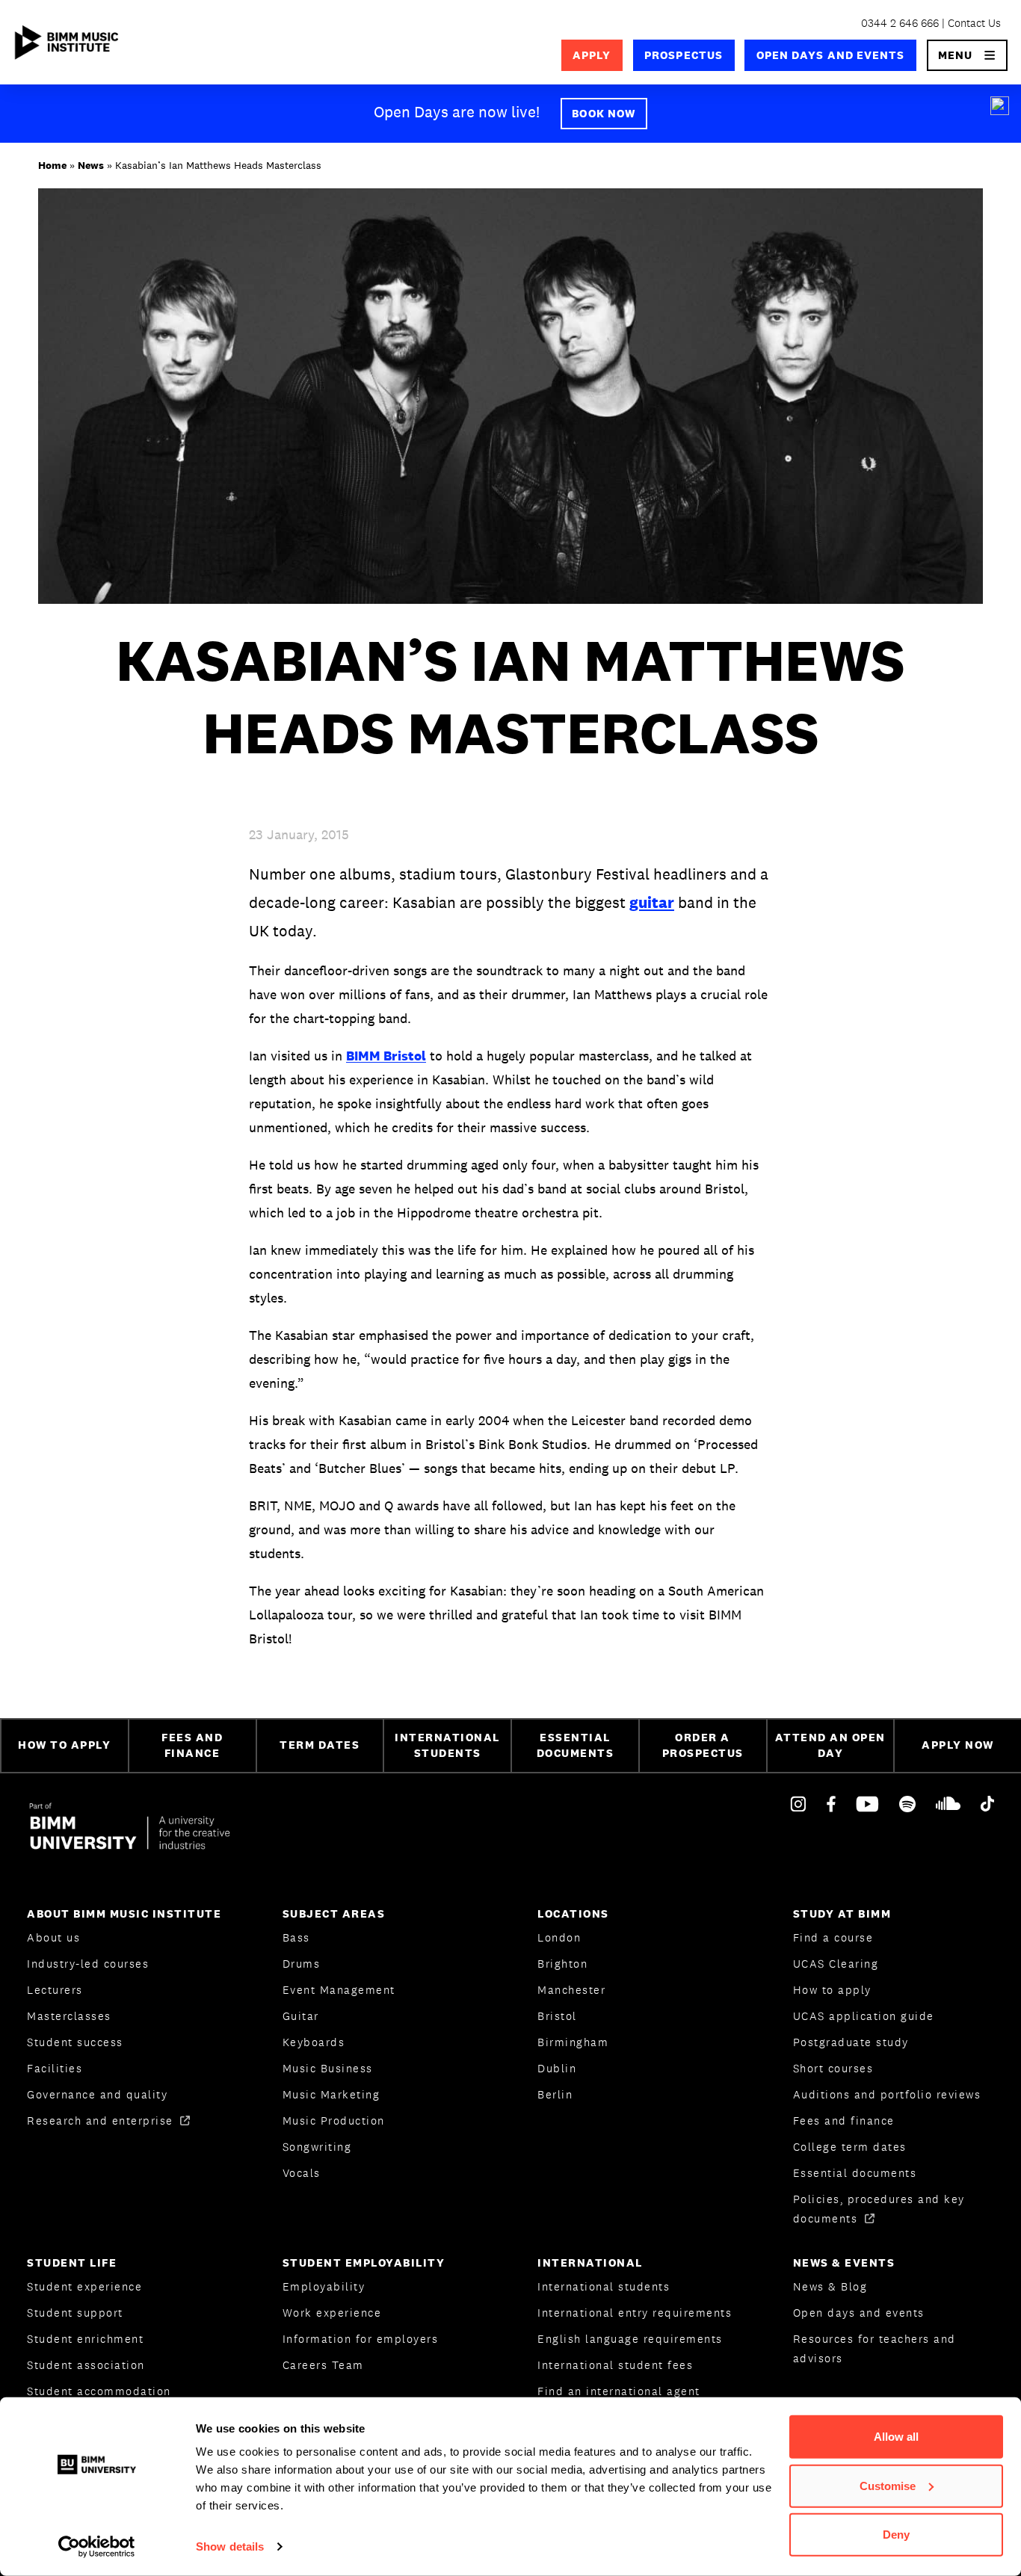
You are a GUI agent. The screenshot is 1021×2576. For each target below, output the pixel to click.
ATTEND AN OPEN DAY (830, 1745)
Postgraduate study (851, 2042)
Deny (896, 2535)
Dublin (557, 2068)
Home (52, 165)
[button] (968, 55)
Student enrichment (85, 2339)
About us (53, 1937)
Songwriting (317, 2147)
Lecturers (55, 1990)
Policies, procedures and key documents (879, 2209)
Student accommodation (99, 2391)
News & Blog (830, 2286)
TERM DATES (320, 1745)
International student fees (615, 2365)
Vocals (302, 2173)
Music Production (334, 2121)
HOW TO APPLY (64, 1745)
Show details (230, 2546)
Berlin (555, 2094)
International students (604, 2286)
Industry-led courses (88, 1964)
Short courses (833, 2068)
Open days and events (831, 55)
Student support (75, 2313)
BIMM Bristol (386, 1056)
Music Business (328, 2068)
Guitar (301, 2016)
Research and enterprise (102, 2121)
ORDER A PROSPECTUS (703, 1745)
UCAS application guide (864, 2016)
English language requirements (630, 2339)
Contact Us (974, 23)
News (91, 165)
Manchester (571, 1990)
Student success (75, 2042)
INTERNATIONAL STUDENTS (447, 1745)
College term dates (850, 2147)
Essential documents (855, 2173)
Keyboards (314, 2042)
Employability (324, 2286)
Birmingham (573, 2042)
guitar (652, 902)
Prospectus (684, 55)
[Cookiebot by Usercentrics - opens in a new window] (97, 2547)
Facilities (55, 2068)
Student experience (84, 2286)
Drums (302, 1964)
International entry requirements (635, 2313)
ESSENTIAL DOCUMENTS (576, 1745)
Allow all (896, 2437)
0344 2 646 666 (900, 23)
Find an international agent (619, 2391)
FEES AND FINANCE (192, 1745)
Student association (86, 2365)
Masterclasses (69, 2016)
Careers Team (323, 2365)
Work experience (332, 2313)
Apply (592, 55)
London (559, 1937)
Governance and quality (97, 2094)
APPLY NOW (958, 1745)
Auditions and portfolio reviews (887, 2094)
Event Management (339, 1990)
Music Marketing (331, 2094)
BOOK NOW (604, 113)
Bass (296, 1937)
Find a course (833, 1937)
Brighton (562, 1964)
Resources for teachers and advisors (875, 2348)
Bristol (557, 2016)
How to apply (832, 1990)
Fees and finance (844, 2121)
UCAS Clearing (836, 1964)
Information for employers (361, 2339)
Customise (888, 2485)
